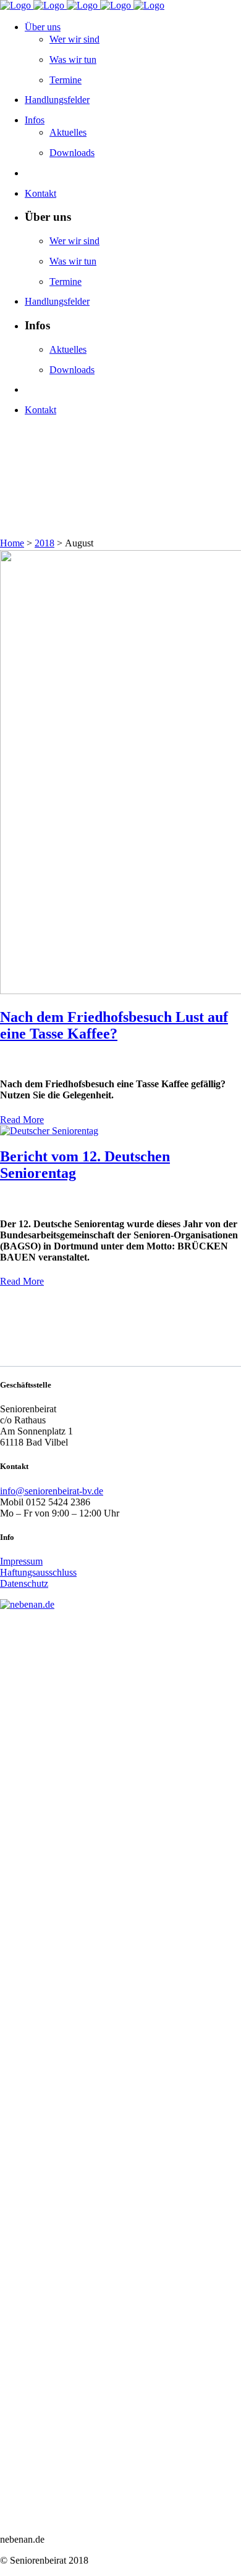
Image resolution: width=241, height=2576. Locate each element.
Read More (22, 1120)
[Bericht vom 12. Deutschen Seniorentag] (49, 1131)
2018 (44, 543)
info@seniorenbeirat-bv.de (52, 1491)
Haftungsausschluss (38, 1572)
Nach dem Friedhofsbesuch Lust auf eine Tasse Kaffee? (114, 1025)
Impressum (21, 1561)
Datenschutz (24, 1583)
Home (12, 543)
